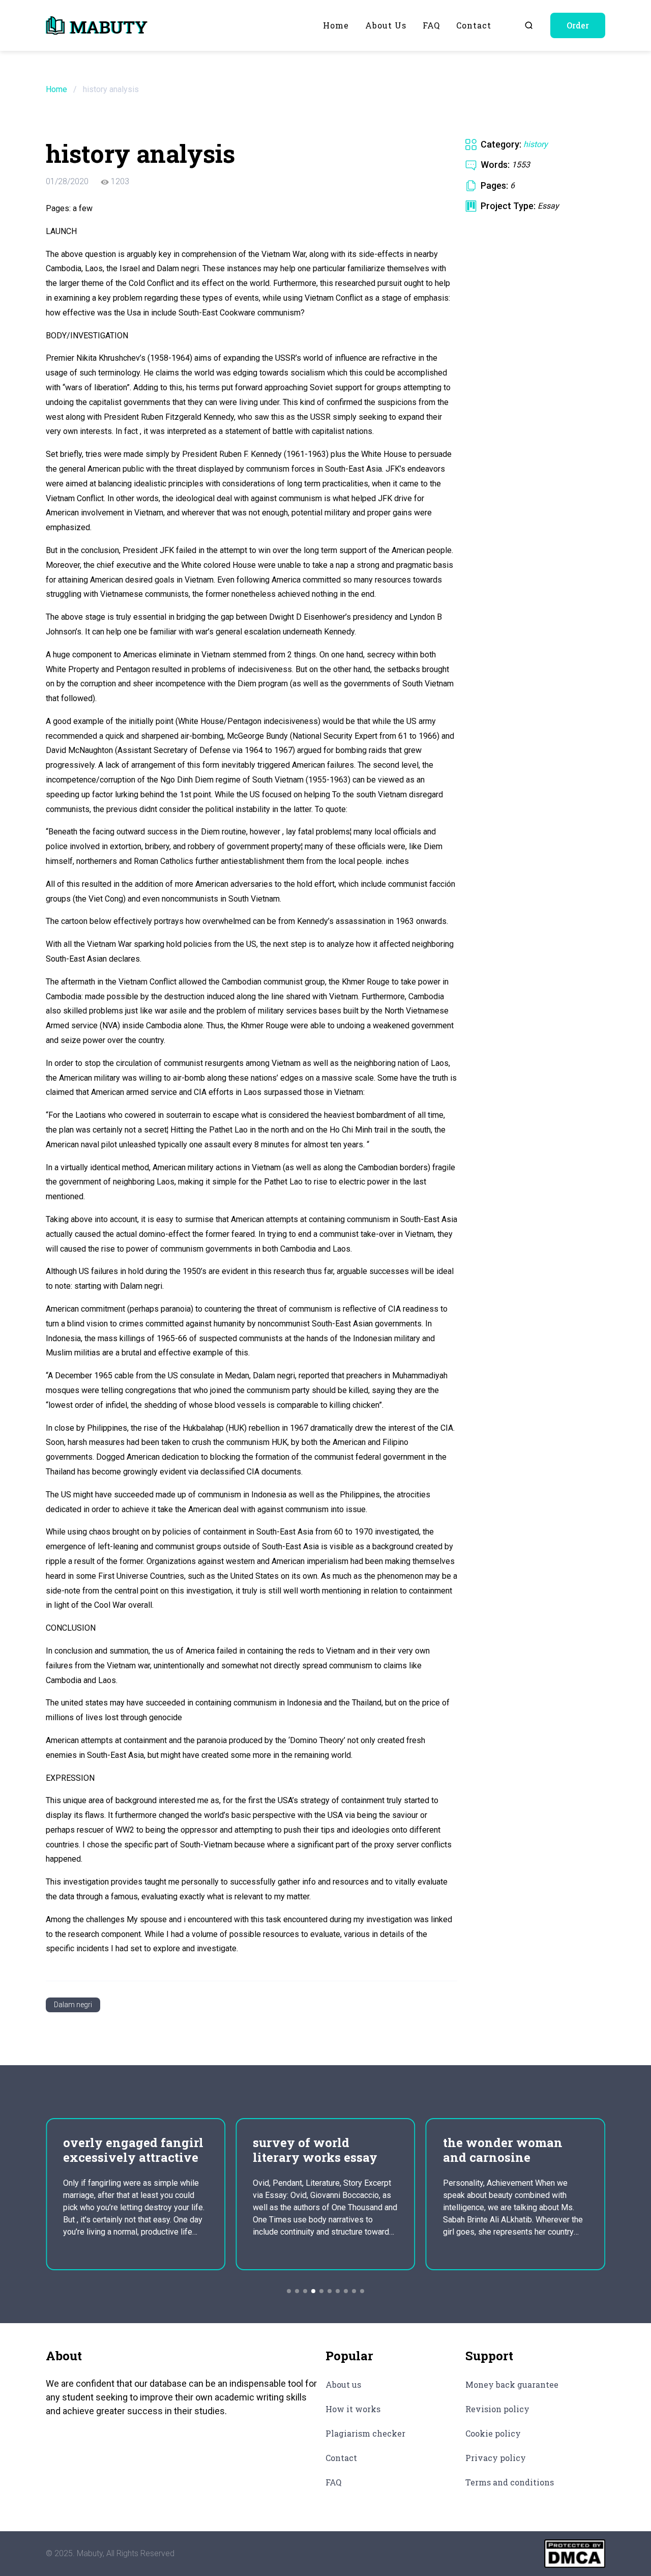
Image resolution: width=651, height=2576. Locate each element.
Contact (474, 25)
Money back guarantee (512, 2384)
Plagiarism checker (365, 2433)
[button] (289, 2291)
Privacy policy (496, 2458)
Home (336, 25)
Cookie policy (493, 2433)
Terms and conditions (510, 2482)
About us (386, 25)
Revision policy (497, 2409)
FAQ (431, 25)
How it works (353, 2409)
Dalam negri (73, 2005)
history (536, 144)
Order (578, 25)
